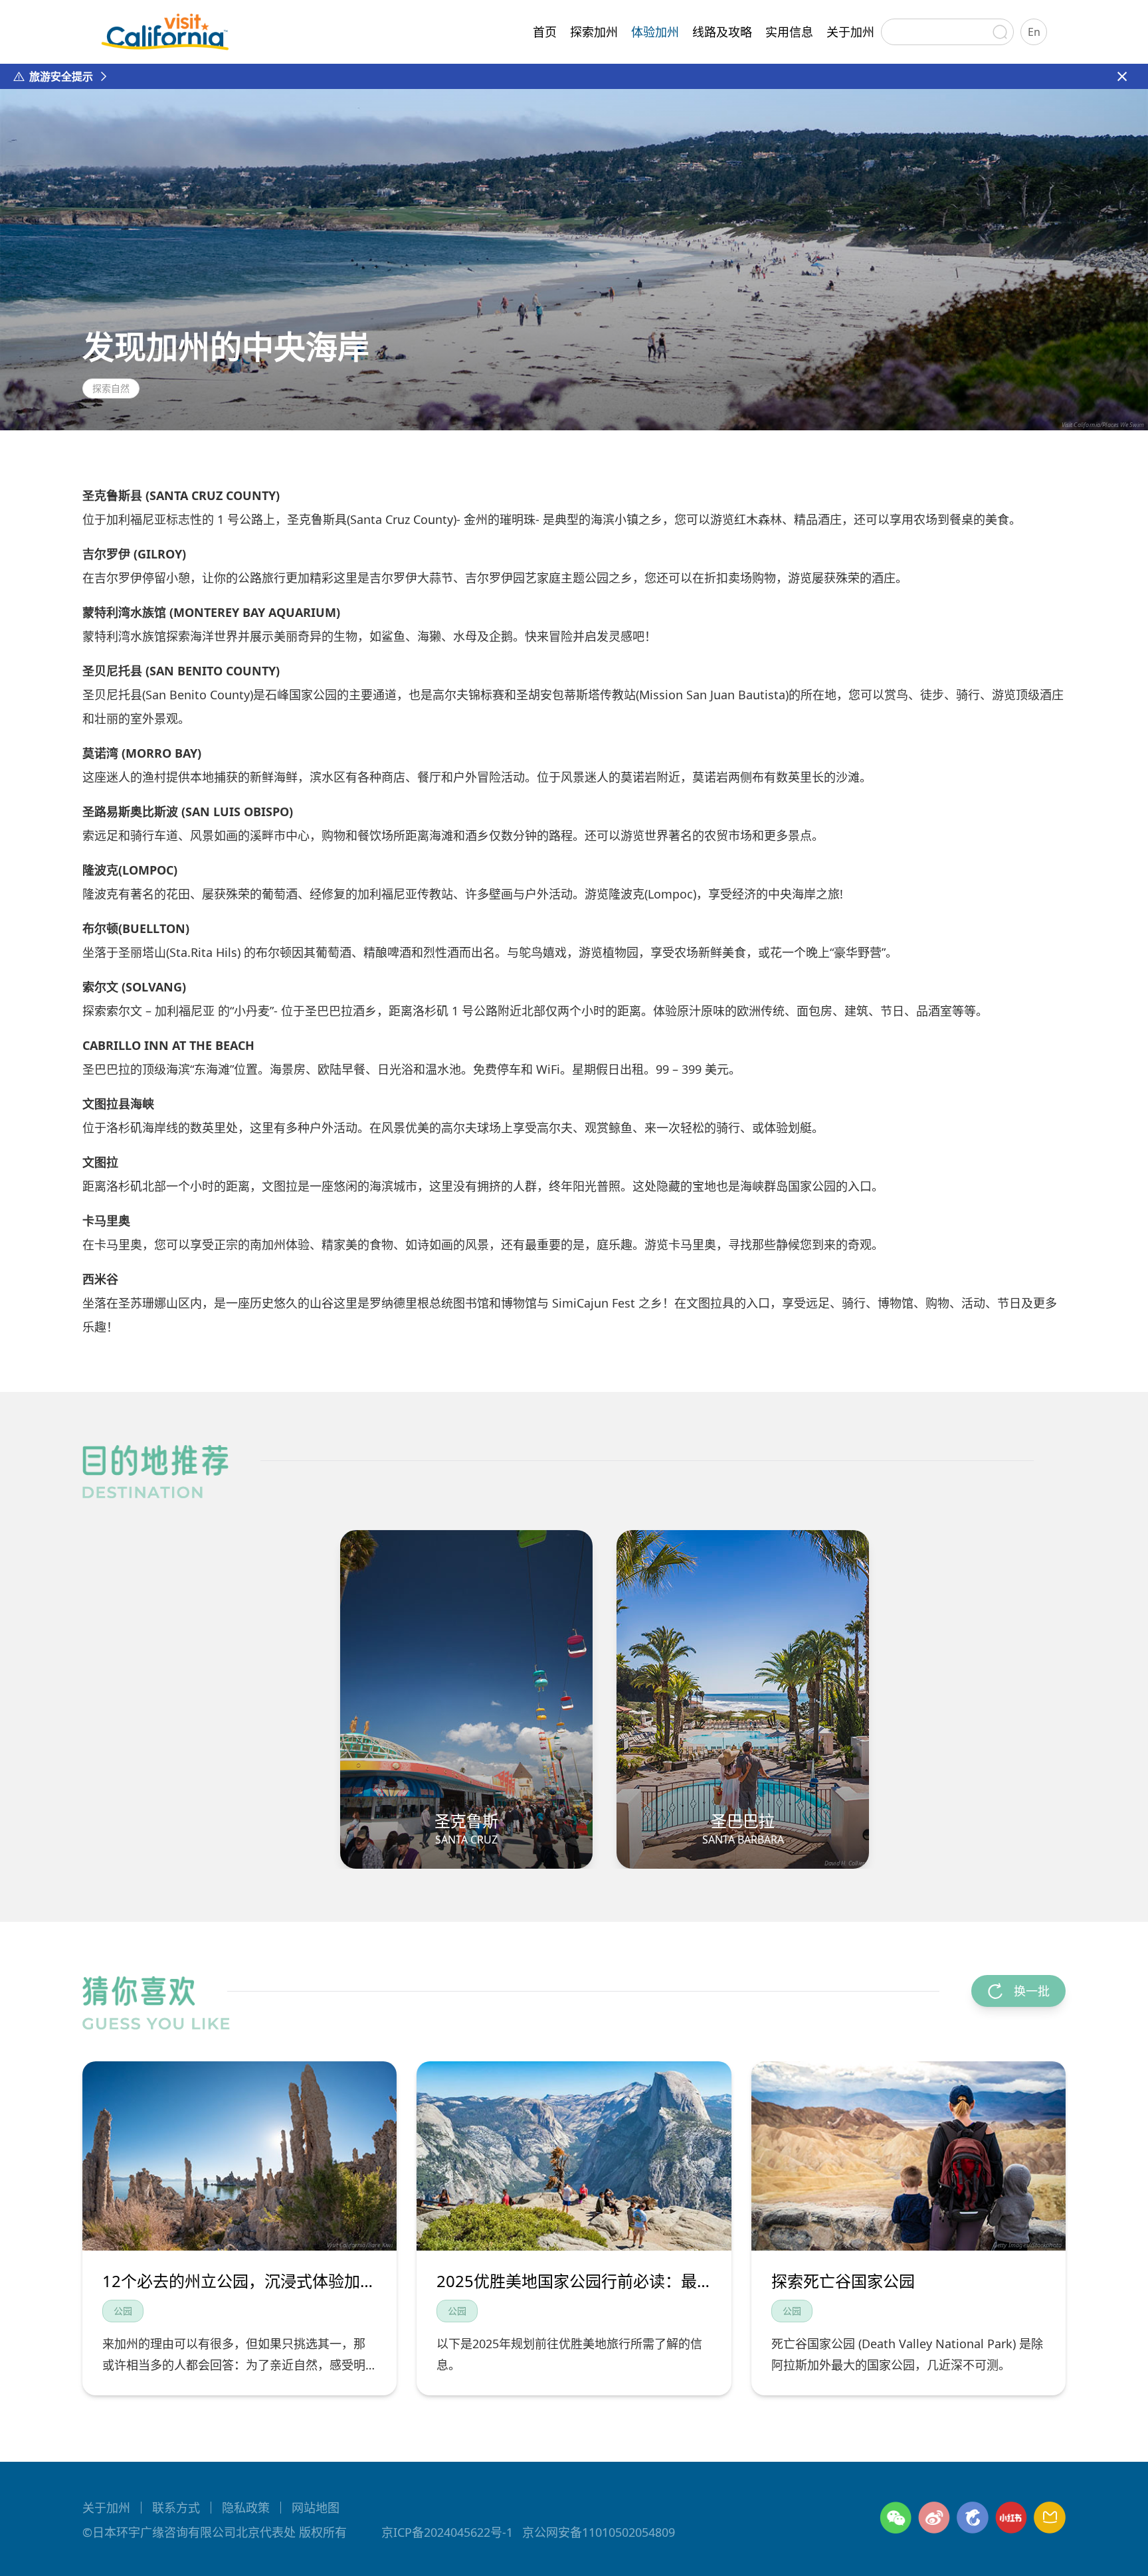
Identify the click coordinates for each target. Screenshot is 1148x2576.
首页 (545, 32)
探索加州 (594, 32)
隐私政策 (246, 2508)
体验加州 (655, 32)
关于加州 (850, 32)
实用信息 (789, 32)
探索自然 (111, 388)
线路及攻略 (722, 32)
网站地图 (316, 2508)
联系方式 (176, 2508)
